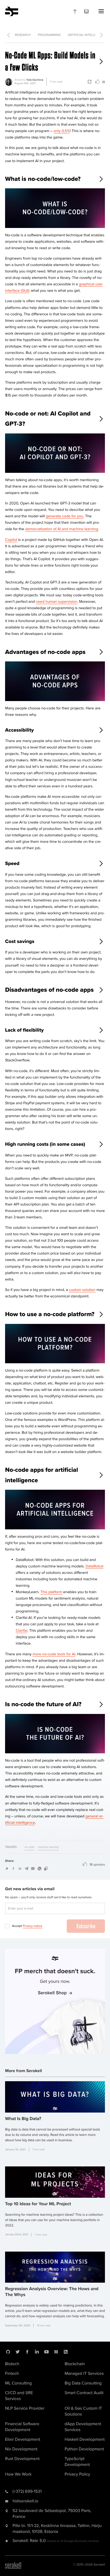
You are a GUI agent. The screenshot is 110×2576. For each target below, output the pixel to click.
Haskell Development (85, 2439)
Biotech (12, 2364)
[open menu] (101, 11)
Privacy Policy (77, 2474)
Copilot (11, 540)
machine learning (48, 1847)
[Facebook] (27, 2352)
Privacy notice (32, 1926)
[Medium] (56, 2352)
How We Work (18, 2474)
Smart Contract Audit (84, 2393)
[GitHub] (8, 2352)
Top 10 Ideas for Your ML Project (38, 2204)
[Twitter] (18, 2352)
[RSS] (66, 2352)
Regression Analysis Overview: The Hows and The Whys (52, 2292)
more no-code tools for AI (54, 1654)
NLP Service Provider (25, 2408)
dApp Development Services (83, 2427)
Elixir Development (23, 2439)
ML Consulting (18, 2383)
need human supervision (56, 602)
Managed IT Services (84, 2373)
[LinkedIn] (37, 2352)
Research (23, 35)
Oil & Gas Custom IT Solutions (83, 2411)
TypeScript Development (77, 2462)
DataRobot (94, 1566)
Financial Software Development (22, 2427)
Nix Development (21, 2449)
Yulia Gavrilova (35, 80)
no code (30, 1847)
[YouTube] (46, 2352)
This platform (51, 1592)
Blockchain (75, 2364)
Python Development (84, 2449)
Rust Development (22, 2459)
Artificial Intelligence (87, 35)
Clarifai (21, 1631)
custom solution (82, 1290)
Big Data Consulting (83, 2383)
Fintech (12, 2373)
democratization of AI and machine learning (62, 529)
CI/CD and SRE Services (19, 2396)
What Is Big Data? (23, 2119)
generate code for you (65, 516)
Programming (50, 35)
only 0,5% (62, 131)
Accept (27, 1926)
